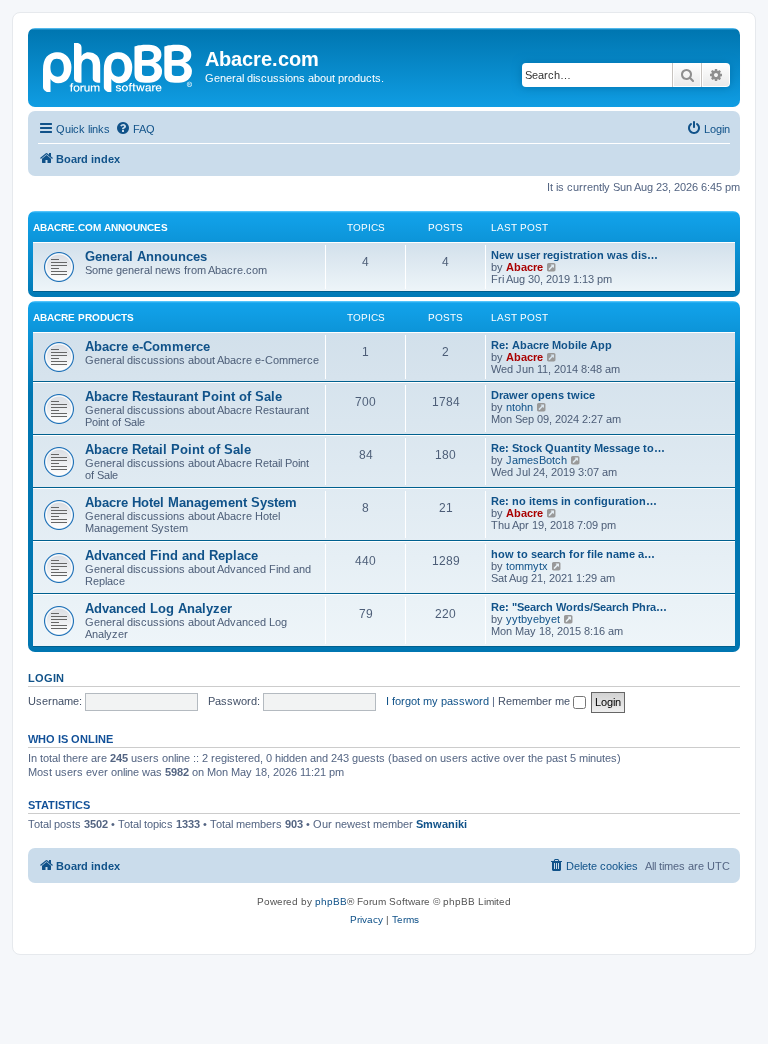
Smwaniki (441, 824)
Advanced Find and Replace (171, 555)
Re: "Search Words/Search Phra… (579, 607)
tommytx (527, 566)
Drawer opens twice (543, 395)
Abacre (524, 267)
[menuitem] (135, 129)
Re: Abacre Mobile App (551, 345)
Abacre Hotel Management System (191, 502)
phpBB (331, 901)
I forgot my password (437, 701)
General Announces (146, 256)
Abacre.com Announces (100, 227)
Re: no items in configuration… (574, 501)
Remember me (535, 701)
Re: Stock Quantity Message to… (578, 448)
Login (46, 678)
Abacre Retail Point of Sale (168, 449)
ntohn (519, 407)
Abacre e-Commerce (147, 346)
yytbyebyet (533, 619)
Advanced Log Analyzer (158, 608)
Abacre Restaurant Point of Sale (183, 396)
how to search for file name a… (573, 554)
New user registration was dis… (574, 255)
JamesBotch (536, 460)
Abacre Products (83, 317)
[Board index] (119, 65)
